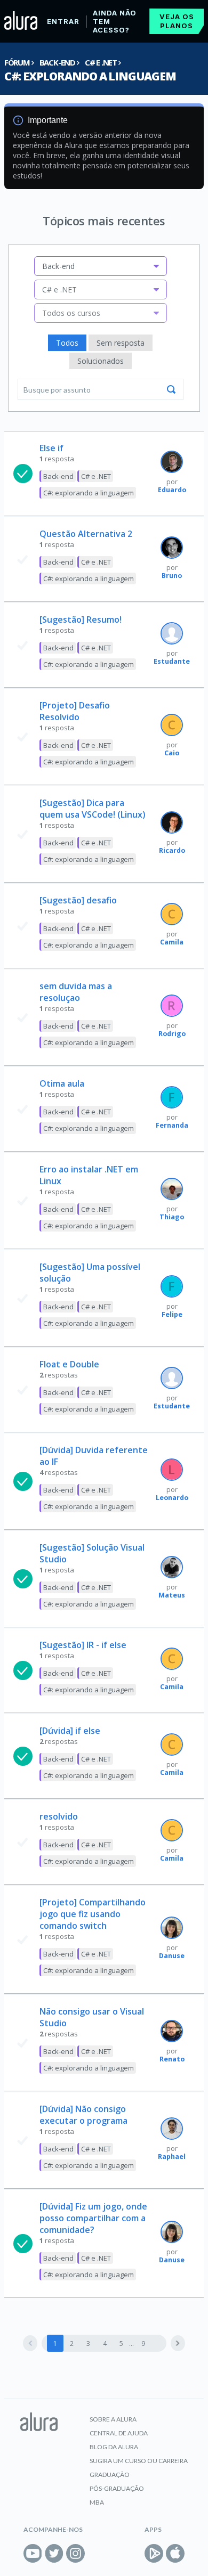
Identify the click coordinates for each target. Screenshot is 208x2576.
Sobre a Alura (113, 2419)
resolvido (59, 1816)
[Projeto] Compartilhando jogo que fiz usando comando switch (93, 1914)
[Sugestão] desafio (78, 900)
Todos (67, 343)
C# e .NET (101, 62)
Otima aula (62, 1083)
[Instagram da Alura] (75, 2553)
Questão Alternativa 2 (86, 534)
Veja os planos (177, 21)
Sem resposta (121, 343)
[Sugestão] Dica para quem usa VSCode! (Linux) (93, 809)
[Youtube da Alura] (33, 2553)
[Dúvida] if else (70, 1731)
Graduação (110, 2475)
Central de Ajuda (119, 2433)
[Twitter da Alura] (54, 2553)
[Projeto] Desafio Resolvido (75, 711)
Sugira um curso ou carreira (139, 2461)
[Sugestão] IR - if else (83, 1645)
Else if (51, 448)
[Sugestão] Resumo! (81, 619)
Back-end (57, 62)
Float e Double (69, 1364)
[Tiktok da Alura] (97, 2553)
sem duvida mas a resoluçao (76, 992)
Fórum (17, 62)
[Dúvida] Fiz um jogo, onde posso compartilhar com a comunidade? (93, 2218)
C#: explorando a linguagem (90, 76)
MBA (97, 2502)
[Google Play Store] (154, 2553)
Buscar (171, 389)
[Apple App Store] (175, 2553)
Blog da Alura (114, 2447)
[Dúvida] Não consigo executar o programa (83, 2115)
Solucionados (101, 361)
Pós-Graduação (117, 2488)
